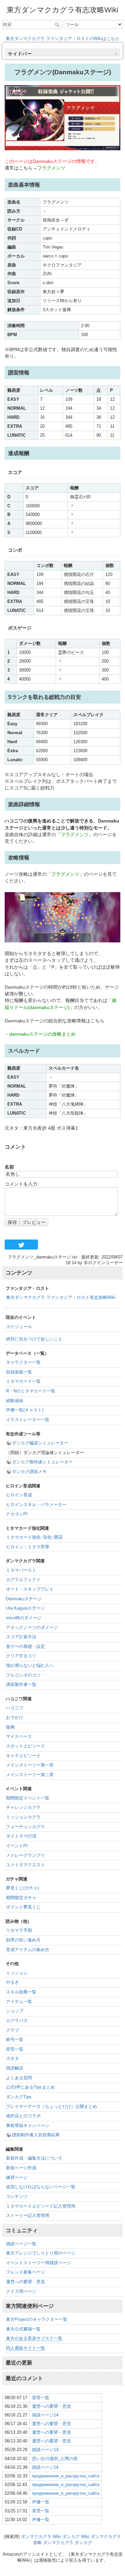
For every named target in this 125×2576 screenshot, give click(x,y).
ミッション (17, 1973)
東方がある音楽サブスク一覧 (34, 2338)
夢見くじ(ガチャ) (22, 1888)
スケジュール (19, 1327)
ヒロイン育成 (19, 1495)
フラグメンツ (51, 168)
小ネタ (12, 2059)
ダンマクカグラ (58, 2543)
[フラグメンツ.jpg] (62, 117)
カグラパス (17, 2021)
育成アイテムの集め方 (28, 1950)
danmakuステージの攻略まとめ (42, 1034)
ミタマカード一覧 (23, 1381)
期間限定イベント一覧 (28, 1798)
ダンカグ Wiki (76, 2537)
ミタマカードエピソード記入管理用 (41, 2206)
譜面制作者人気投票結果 (36, 2135)
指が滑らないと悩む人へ (30, 1666)
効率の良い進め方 (23, 1940)
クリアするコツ (21, 1656)
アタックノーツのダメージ (32, 1628)
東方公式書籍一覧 (23, 2329)
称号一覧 (15, 2040)
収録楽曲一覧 (19, 1372)
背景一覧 (15, 2049)
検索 (58, 25)
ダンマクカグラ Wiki (41, 2537)
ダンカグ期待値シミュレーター (42, 1462)
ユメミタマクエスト (25, 1865)
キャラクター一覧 (23, 1362)
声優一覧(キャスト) (25, 1410)
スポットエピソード (25, 1746)
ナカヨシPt (17, 1514)
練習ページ (17, 2178)
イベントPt (17, 1846)
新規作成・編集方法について (34, 2158)
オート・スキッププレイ (30, 1589)
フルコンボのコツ (23, 1675)
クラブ (12, 2030)
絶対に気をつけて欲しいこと (34, 1339)
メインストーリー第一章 (30, 1765)
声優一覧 (41, 2502)
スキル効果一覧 (21, 1992)
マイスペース (19, 1737)
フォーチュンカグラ (25, 1827)
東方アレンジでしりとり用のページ (41, 2253)
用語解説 (15, 2068)
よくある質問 (19, 2078)
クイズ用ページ (21, 2292)
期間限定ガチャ (21, 1898)
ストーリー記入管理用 (28, 2216)
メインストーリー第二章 (30, 1775)
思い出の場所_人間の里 (55, 2459)
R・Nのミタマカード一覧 (31, 1391)
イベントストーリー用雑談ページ (38, 2263)
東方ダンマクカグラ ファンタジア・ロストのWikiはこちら (62, 38)
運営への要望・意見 (25, 2282)
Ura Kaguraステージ (25, 1608)
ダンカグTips (19, 2097)
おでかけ (15, 1718)
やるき (12, 1982)
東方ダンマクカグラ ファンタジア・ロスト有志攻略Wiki (61, 1297)
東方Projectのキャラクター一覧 (37, 2319)
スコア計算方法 (21, 1637)
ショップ (15, 2011)
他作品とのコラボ (23, 2116)
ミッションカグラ (23, 1817)
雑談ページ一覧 (21, 2244)
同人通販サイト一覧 (25, 2348)
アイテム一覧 (19, 2002)
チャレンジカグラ (23, 1807)
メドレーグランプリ (25, 1855)
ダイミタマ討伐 (21, 1836)
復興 (10, 1727)
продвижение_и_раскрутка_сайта (66, 2476)
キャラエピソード (23, 1756)
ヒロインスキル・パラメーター (36, 1505)
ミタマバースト (21, 1570)
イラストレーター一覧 (28, 1420)
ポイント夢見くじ (23, 1907)
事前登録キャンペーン (28, 2126)
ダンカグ (83, 2543)
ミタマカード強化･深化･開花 (34, 1537)
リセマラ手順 (19, 1930)
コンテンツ (17, 2197)
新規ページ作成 (21, 2168)
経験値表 (15, 1401)
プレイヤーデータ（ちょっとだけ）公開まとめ (51, 2107)
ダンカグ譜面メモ (29, 1472)
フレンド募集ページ (25, 2272)
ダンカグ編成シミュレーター (40, 1443)
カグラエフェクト (23, 1580)
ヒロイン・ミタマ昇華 (28, 1547)
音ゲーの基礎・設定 (25, 1647)
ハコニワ (15, 1708)
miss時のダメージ (24, 1618)
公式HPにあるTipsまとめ (30, 2087)
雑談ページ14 (45, 2415)
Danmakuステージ (24, 1599)
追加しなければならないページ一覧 (41, 2187)
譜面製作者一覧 (21, 1685)
